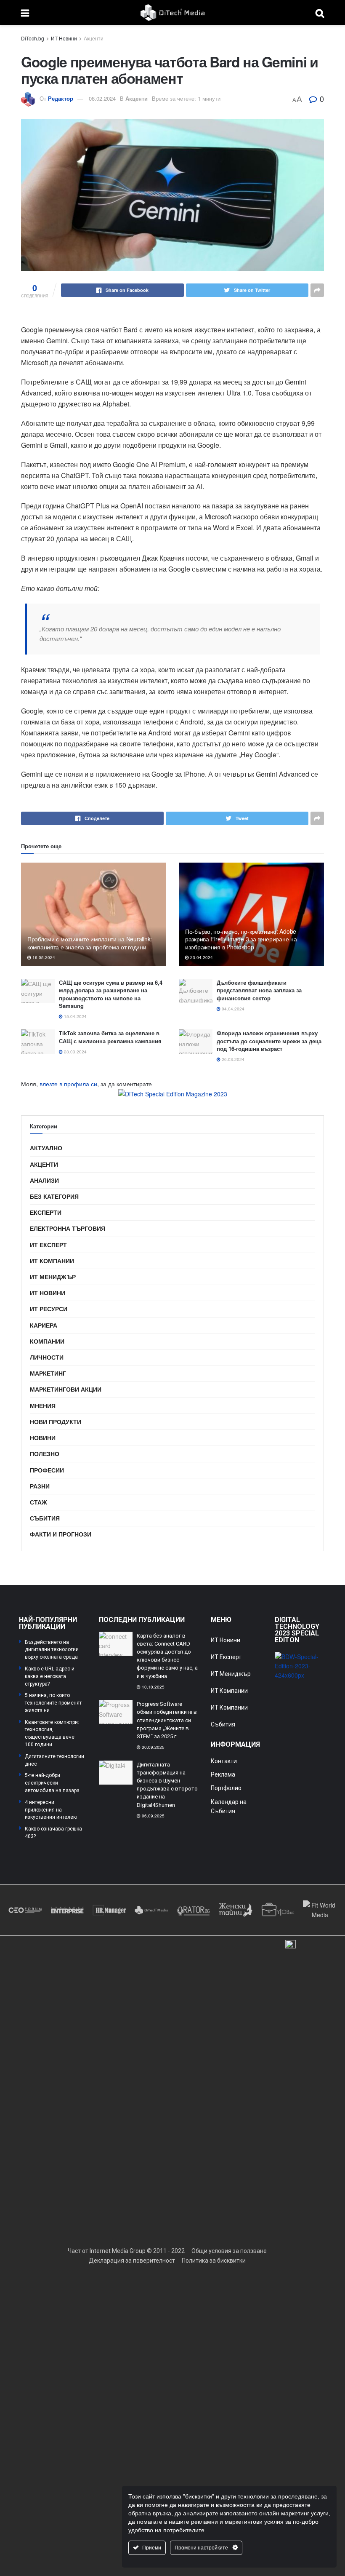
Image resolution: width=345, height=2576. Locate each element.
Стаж (38, 1502)
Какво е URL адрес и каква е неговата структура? (50, 1676)
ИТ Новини (64, 38)
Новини (43, 1438)
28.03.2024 (75, 1052)
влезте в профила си (68, 1084)
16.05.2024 (43, 957)
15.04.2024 (75, 1016)
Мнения (43, 1406)
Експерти (46, 1212)
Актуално (46, 1148)
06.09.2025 (153, 1816)
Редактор (61, 98)
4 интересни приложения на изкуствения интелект (51, 1810)
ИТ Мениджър (53, 1277)
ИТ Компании (52, 1261)
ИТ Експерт (48, 1245)
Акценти (94, 38)
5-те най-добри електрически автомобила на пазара (52, 1783)
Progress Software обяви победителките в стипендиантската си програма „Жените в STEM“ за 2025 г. (167, 1720)
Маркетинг (48, 1373)
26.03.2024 (232, 1059)
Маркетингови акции (66, 1389)
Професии (47, 1470)
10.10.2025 (153, 1687)
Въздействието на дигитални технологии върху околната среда (52, 1650)
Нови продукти (56, 1422)
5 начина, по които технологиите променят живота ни (53, 1703)
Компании (47, 1341)
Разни (40, 1486)
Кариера (44, 1325)
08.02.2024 (102, 98)
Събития (45, 1518)
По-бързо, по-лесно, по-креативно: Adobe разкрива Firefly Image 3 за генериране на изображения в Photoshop (241, 939)
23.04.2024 (201, 957)
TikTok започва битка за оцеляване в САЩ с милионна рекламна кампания (110, 1037)
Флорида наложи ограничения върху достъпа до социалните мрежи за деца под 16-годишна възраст (269, 1041)
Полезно (45, 1454)
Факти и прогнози (61, 1534)
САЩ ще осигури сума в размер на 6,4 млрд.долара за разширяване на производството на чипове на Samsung (111, 994)
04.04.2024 (232, 1009)
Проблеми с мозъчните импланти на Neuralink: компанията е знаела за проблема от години (90, 943)
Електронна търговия (68, 1228)
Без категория (54, 1196)
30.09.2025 (153, 1747)
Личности (47, 1357)
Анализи (44, 1180)
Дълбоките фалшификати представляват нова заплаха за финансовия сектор (259, 990)
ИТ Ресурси (49, 1309)
